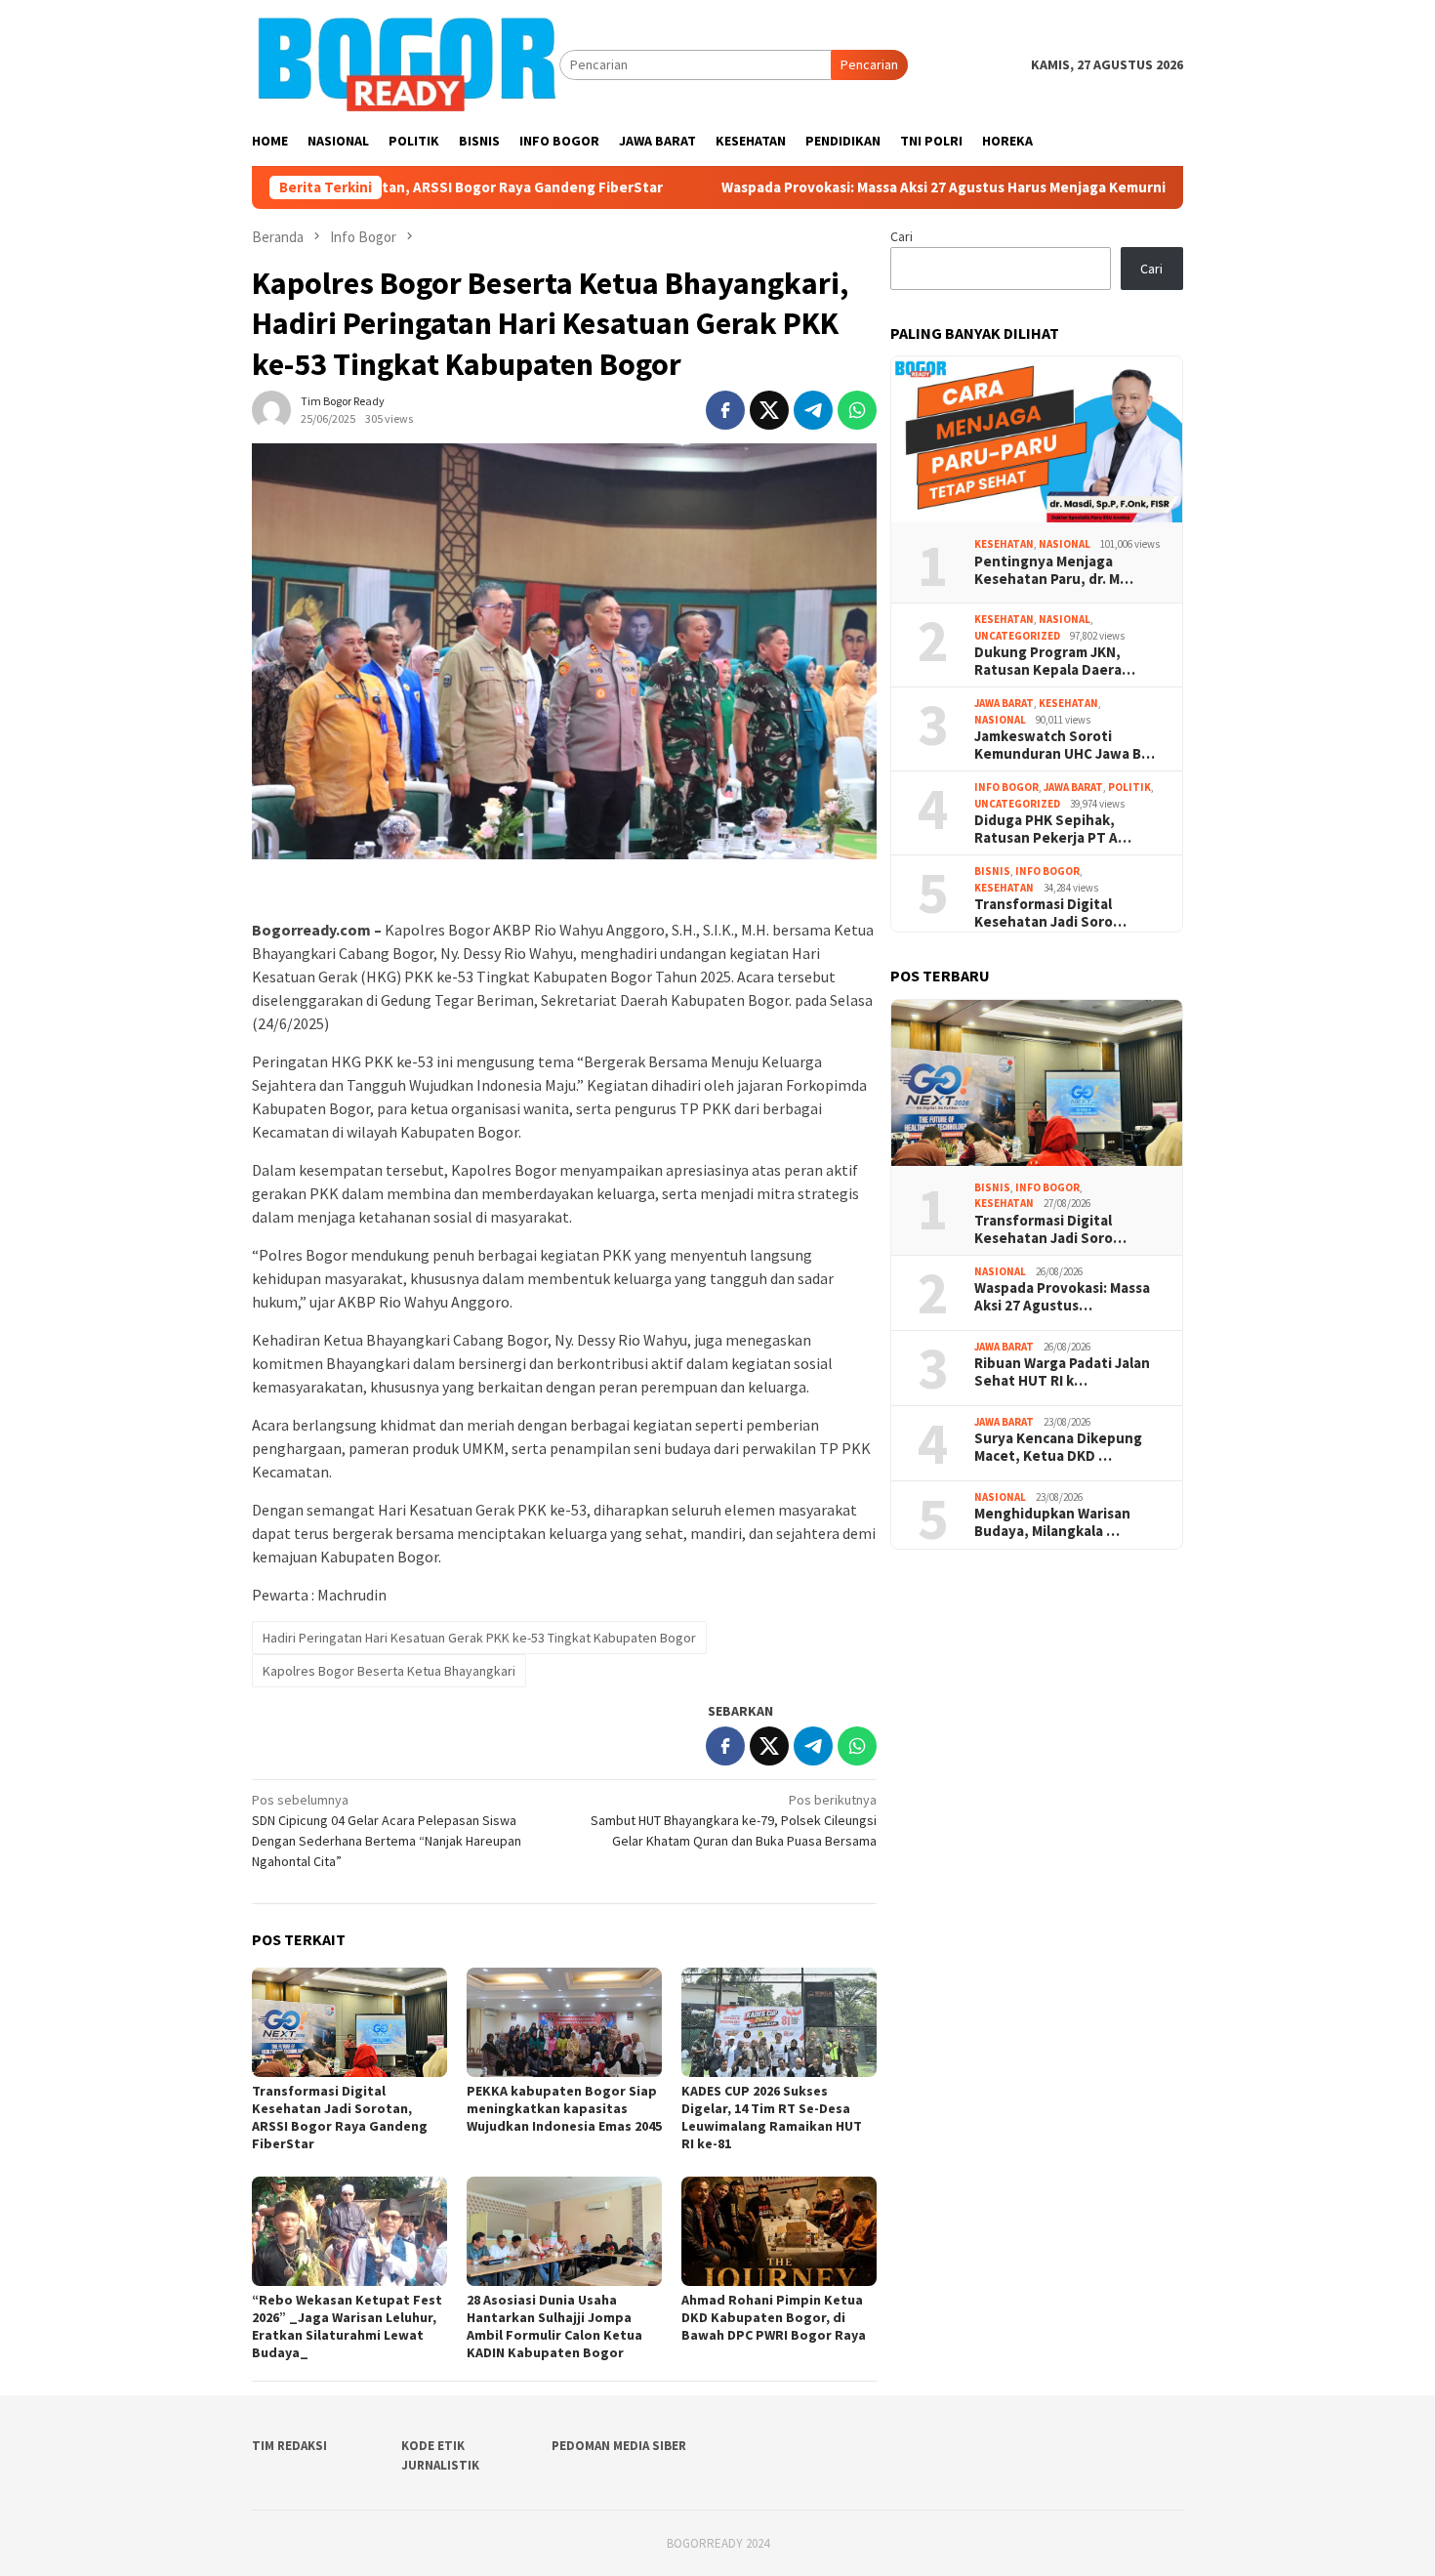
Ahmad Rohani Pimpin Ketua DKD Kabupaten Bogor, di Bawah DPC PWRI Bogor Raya (775, 2317)
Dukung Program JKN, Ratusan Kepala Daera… (1055, 661)
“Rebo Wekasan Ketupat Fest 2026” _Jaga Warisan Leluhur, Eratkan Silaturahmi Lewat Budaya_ (347, 2326)
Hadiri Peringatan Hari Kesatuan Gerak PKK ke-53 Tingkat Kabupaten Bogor (479, 1638)
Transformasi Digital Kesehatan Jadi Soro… (1050, 913)
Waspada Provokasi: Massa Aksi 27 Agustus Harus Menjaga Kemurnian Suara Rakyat (877, 187)
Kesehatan (1004, 544)
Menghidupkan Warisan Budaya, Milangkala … (1052, 1522)
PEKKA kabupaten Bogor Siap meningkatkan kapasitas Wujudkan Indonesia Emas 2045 (564, 2108)
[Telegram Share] (813, 410)
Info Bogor (1006, 787)
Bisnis (992, 871)
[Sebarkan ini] (725, 410)
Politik (1129, 787)
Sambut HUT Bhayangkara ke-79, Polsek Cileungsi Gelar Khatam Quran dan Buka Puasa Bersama (734, 1820)
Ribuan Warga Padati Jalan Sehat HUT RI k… (1062, 1372)
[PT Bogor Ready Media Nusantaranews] (406, 63)
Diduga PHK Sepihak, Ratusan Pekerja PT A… (1053, 829)
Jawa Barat (1004, 703)
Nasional (1065, 544)
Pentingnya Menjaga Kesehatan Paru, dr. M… (1054, 570)
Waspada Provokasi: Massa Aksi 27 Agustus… (1062, 1297)
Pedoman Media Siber (619, 2446)
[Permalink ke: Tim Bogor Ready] (271, 408)
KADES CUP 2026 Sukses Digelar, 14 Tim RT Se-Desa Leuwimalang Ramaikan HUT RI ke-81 (772, 2117)
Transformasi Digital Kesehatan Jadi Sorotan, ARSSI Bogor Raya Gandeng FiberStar (340, 2117)
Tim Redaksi (289, 2446)
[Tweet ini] (769, 410)
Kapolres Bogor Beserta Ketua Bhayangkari (389, 1671)
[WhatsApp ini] (857, 410)
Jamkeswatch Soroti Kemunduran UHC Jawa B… (1065, 745)
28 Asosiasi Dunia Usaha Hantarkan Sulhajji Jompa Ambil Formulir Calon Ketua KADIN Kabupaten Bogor (554, 2326)
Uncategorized (1017, 636)
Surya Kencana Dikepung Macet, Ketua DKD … (1058, 1447)
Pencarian (869, 64)
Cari (902, 236)
